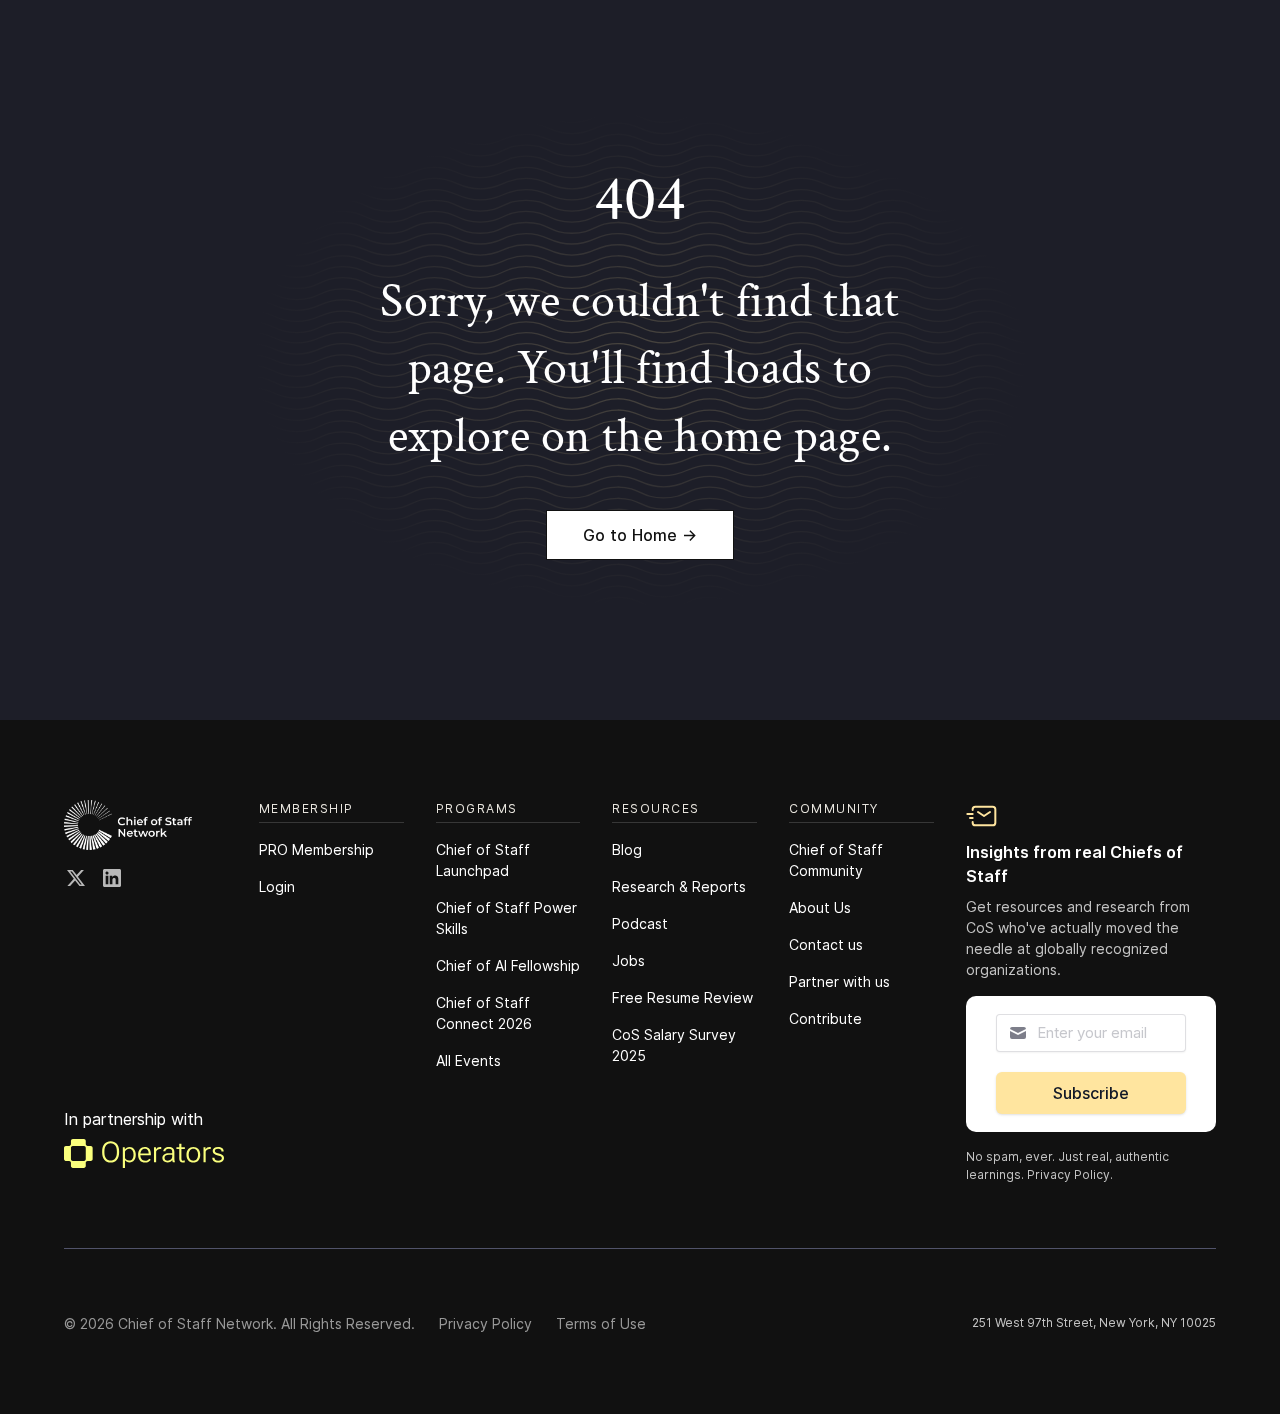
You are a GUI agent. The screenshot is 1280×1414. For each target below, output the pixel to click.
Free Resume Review (682, 997)
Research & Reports (679, 886)
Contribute (825, 1018)
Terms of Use (601, 1323)
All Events (468, 1060)
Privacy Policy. (1070, 1174)
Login (277, 886)
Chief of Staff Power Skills (506, 918)
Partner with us (839, 981)
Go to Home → (640, 535)
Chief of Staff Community (836, 860)
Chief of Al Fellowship (508, 965)
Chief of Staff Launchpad (483, 860)
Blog (627, 849)
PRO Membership (316, 849)
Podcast (640, 923)
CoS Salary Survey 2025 (674, 1045)
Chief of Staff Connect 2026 (484, 1013)
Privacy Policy (485, 1323)
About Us (820, 907)
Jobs (628, 960)
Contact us (826, 944)
